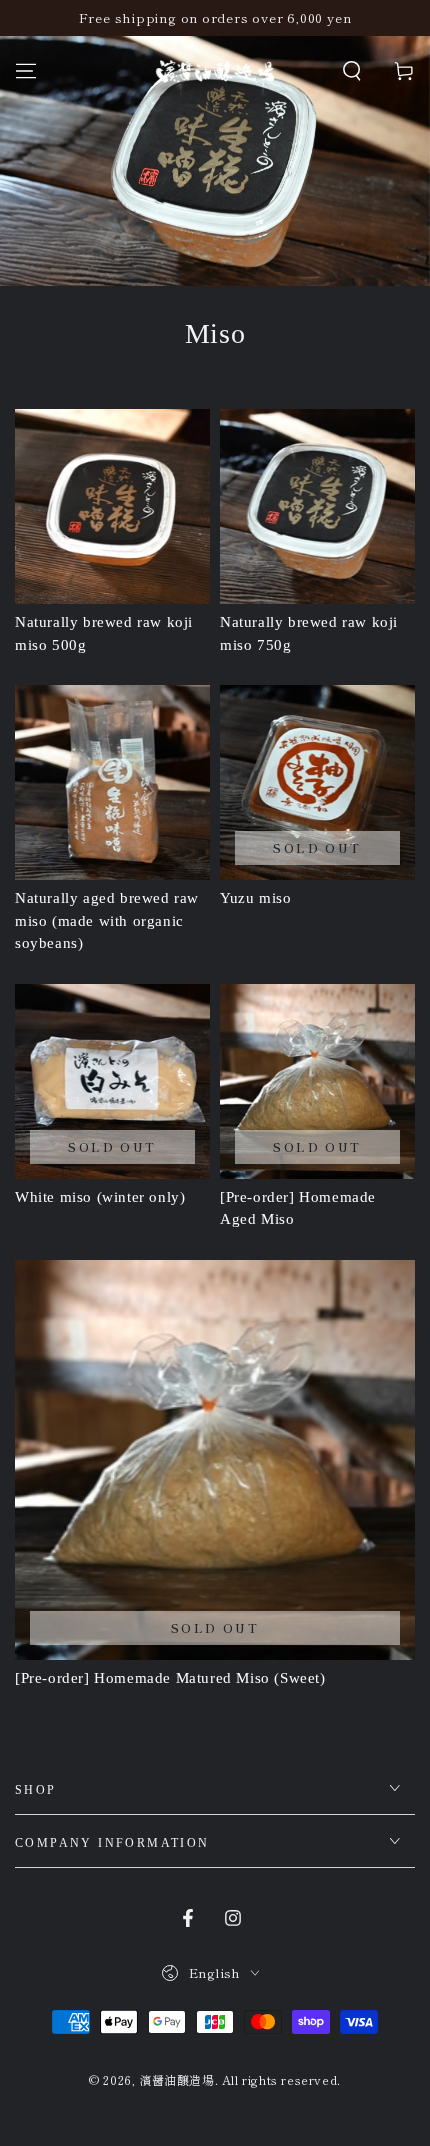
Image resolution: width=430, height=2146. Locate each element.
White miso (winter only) (100, 1197)
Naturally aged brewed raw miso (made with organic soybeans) (107, 920)
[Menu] (26, 71)
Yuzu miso (255, 898)
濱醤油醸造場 (177, 2079)
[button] (352, 71)
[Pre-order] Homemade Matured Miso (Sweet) (170, 1678)
